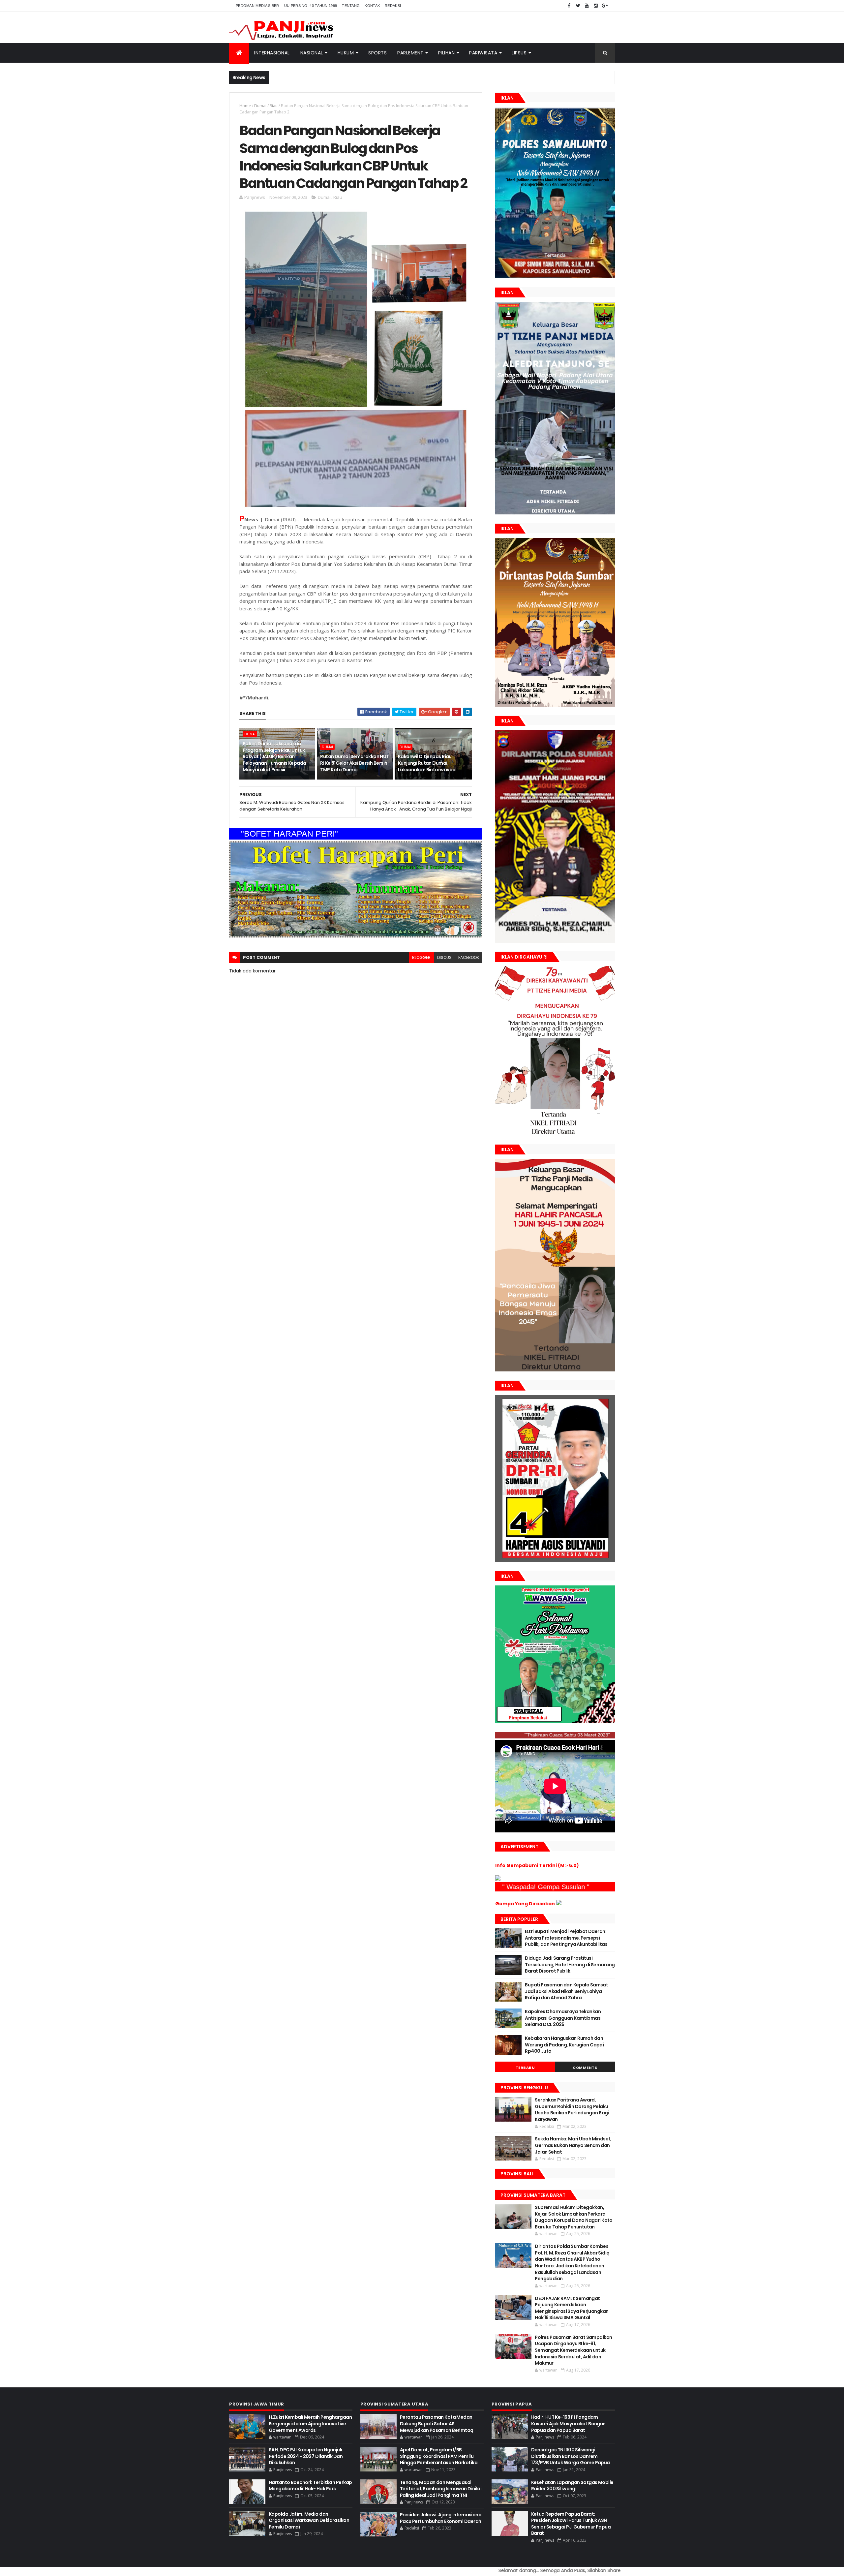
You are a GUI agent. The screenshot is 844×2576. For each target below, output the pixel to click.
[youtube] (587, 6)
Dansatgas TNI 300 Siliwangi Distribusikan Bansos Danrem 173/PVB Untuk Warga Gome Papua (571, 2456)
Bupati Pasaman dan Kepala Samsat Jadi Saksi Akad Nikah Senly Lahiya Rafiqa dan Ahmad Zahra (566, 1991)
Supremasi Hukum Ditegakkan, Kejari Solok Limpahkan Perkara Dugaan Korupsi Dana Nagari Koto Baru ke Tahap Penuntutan (574, 2217)
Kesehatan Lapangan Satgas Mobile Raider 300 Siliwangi (572, 2486)
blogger (421, 957)
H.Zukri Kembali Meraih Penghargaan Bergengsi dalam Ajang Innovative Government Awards (310, 2423)
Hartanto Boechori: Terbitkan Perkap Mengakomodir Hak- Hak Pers (310, 2486)
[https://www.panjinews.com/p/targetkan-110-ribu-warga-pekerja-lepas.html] (555, 1560)
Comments (585, 2068)
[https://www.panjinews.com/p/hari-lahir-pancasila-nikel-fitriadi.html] (555, 1370)
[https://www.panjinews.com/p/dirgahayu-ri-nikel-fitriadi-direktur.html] (555, 1134)
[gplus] (605, 6)
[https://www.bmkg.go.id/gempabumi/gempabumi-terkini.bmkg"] (498, 1879)
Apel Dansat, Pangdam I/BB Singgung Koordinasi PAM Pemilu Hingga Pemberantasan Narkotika (439, 2456)
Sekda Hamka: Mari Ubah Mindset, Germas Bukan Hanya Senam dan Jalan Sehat (573, 2145)
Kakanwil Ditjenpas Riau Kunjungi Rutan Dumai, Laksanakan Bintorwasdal (427, 763)
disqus (444, 957)
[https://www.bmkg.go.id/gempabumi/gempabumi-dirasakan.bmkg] (559, 1904)
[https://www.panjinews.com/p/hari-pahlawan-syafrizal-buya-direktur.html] (555, 1722)
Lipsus (519, 53)
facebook (469, 957)
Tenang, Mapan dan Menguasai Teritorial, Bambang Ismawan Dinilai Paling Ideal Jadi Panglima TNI (441, 2489)
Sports (377, 53)
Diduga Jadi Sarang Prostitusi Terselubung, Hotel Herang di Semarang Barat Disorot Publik (570, 1964)
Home (245, 106)
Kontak (372, 6)
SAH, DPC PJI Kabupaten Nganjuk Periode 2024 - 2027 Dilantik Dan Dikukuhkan (306, 2456)
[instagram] (596, 6)
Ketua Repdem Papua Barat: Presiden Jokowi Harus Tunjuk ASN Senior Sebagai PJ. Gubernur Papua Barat (571, 2524)
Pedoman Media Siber (257, 6)
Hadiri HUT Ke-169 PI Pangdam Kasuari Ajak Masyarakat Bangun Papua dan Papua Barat (568, 2423)
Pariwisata (483, 53)
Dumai (260, 106)
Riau (274, 106)
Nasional (312, 53)
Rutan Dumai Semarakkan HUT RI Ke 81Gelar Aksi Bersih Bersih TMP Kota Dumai (354, 763)
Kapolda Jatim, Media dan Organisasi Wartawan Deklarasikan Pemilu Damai (309, 2520)
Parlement (410, 53)
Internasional (272, 53)
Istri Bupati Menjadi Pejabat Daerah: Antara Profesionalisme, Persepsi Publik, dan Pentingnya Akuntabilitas (566, 1938)
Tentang (351, 6)
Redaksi (393, 6)
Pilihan (447, 53)
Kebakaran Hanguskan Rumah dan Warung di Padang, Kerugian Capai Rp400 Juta (564, 2045)
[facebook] (569, 6)
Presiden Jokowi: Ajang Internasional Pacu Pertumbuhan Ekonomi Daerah (441, 2518)
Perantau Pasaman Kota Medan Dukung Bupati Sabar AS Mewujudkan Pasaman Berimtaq (437, 2423)
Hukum (346, 53)
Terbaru (525, 2068)
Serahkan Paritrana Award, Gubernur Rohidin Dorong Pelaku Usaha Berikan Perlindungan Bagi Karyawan (572, 2110)
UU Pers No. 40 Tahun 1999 (311, 6)
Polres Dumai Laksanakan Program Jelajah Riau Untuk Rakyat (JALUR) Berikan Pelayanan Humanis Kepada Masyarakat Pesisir (274, 756)
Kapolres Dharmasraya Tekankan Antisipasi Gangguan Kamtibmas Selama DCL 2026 (563, 2018)
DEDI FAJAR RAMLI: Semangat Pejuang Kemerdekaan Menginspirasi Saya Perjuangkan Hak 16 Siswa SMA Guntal (572, 2308)
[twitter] (578, 6)
